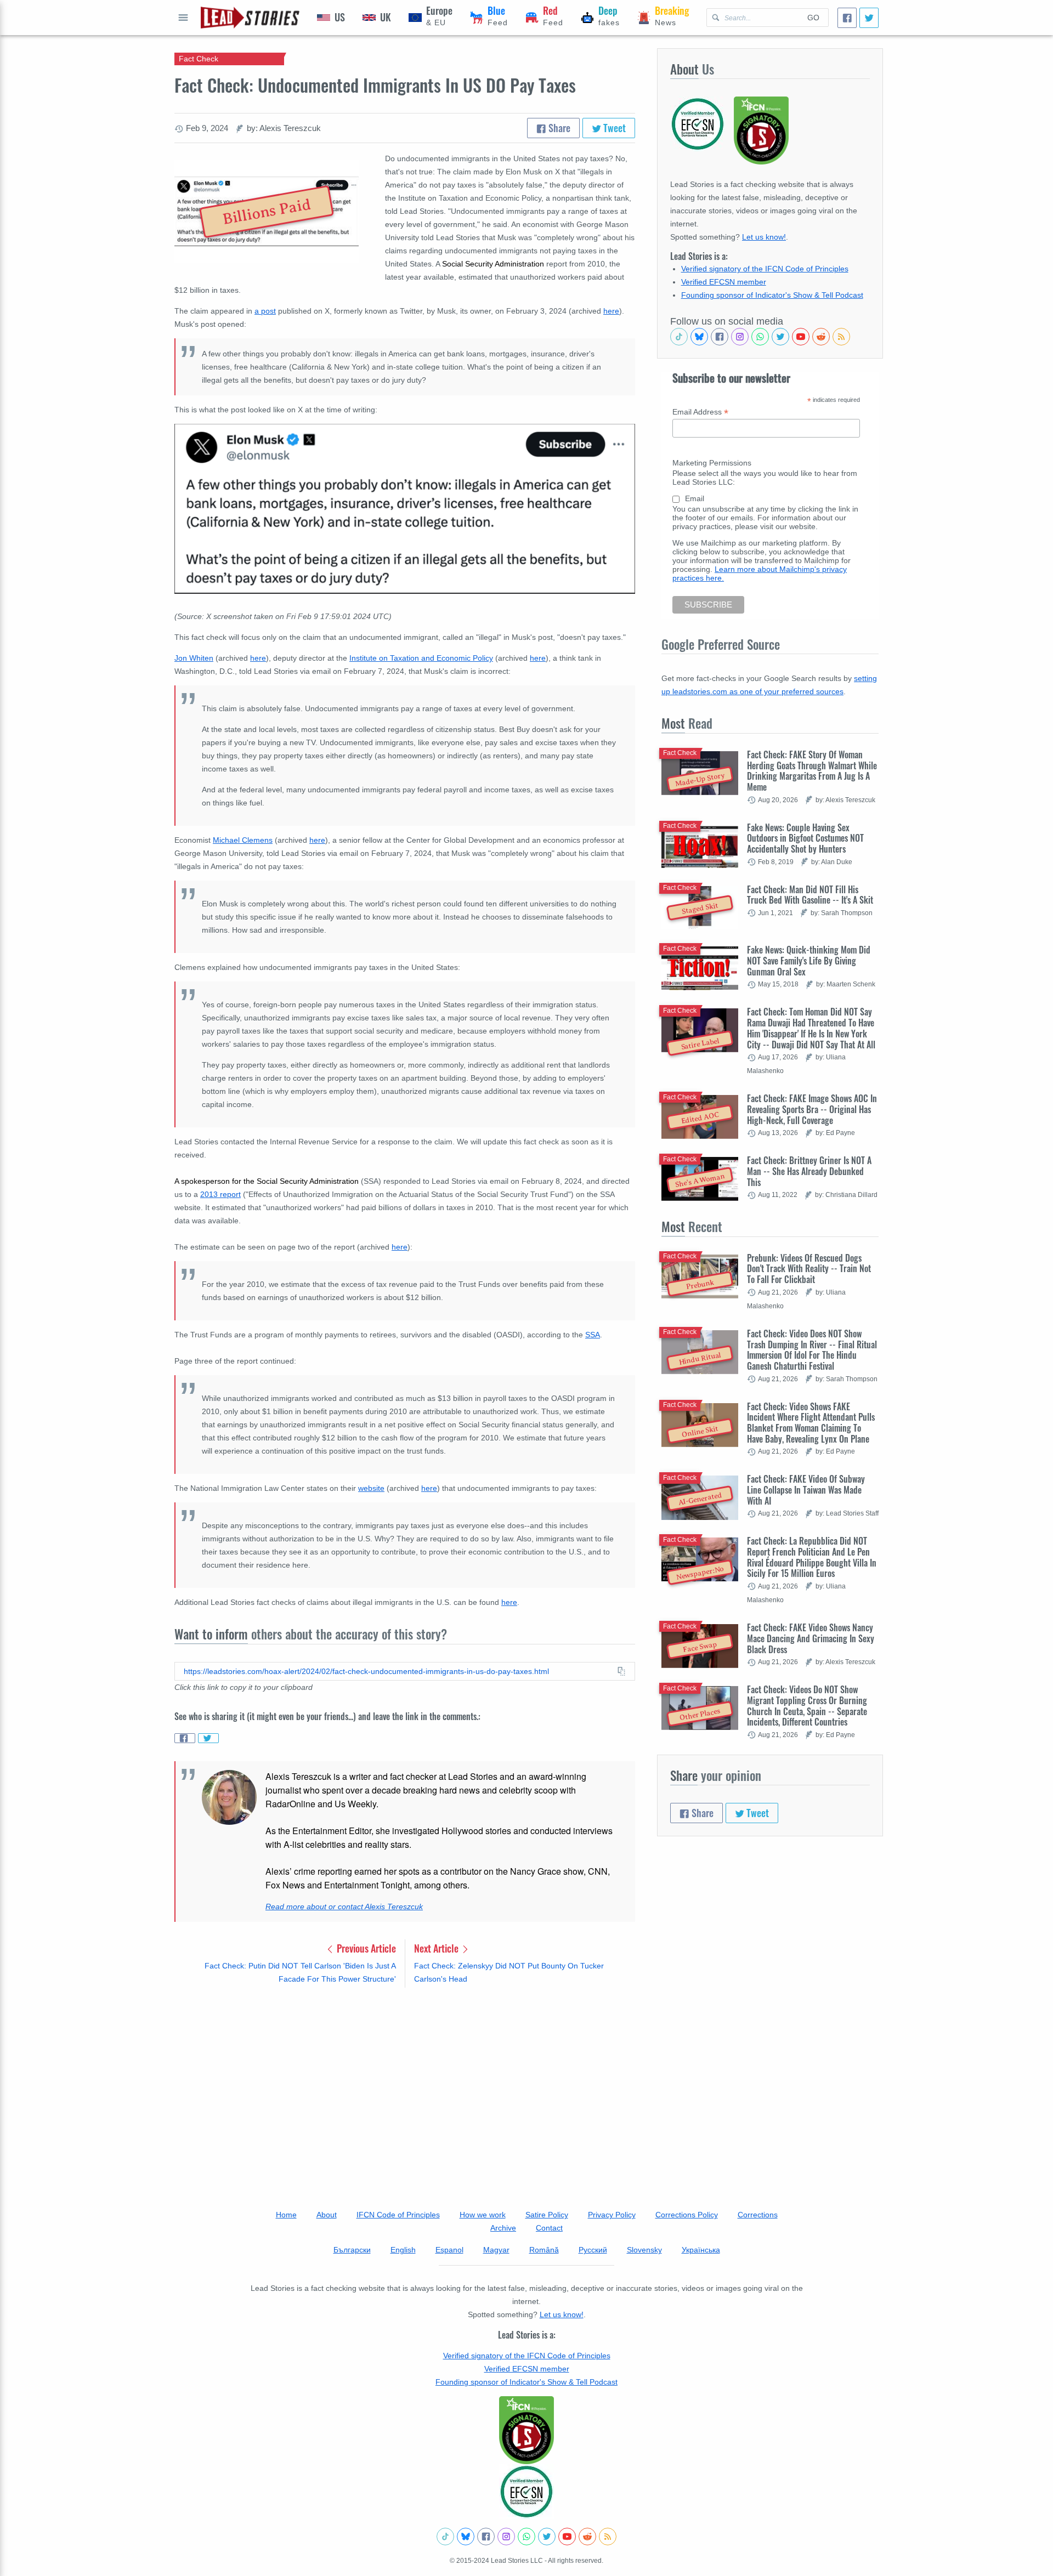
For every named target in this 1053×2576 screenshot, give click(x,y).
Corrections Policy (687, 2215)
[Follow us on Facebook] (720, 337)
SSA (593, 1335)
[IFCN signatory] (526, 2430)
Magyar (496, 2250)
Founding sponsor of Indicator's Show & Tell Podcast (772, 295)
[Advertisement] (405, 2082)
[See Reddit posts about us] (821, 337)
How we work (483, 2215)
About (327, 2215)
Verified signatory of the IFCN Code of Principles (765, 269)
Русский (593, 2250)
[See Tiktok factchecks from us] (679, 337)
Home (286, 2215)
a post (265, 311)
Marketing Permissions (712, 463)
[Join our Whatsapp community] (760, 337)
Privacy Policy (612, 2215)
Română (544, 2250)
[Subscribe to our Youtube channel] (801, 337)
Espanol (449, 2250)
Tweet (613, 128)
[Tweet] (869, 18)
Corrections (758, 2215)
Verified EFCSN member (724, 282)
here (611, 311)
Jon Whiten (194, 658)
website (371, 1488)
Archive (503, 2228)
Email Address (700, 412)
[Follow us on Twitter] (780, 337)
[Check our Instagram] (740, 337)
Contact (549, 2228)
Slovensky (644, 2250)
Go (813, 18)
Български (352, 2250)
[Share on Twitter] (208, 1738)
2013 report (220, 1194)
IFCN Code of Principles (398, 2215)
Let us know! (764, 237)
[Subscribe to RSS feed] (841, 337)
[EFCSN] (526, 2492)
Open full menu (183, 18)
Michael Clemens (243, 840)
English (403, 2250)
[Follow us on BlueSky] (699, 337)
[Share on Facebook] (185, 1738)
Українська (701, 2250)
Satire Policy (547, 2215)
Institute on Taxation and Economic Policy (421, 658)
